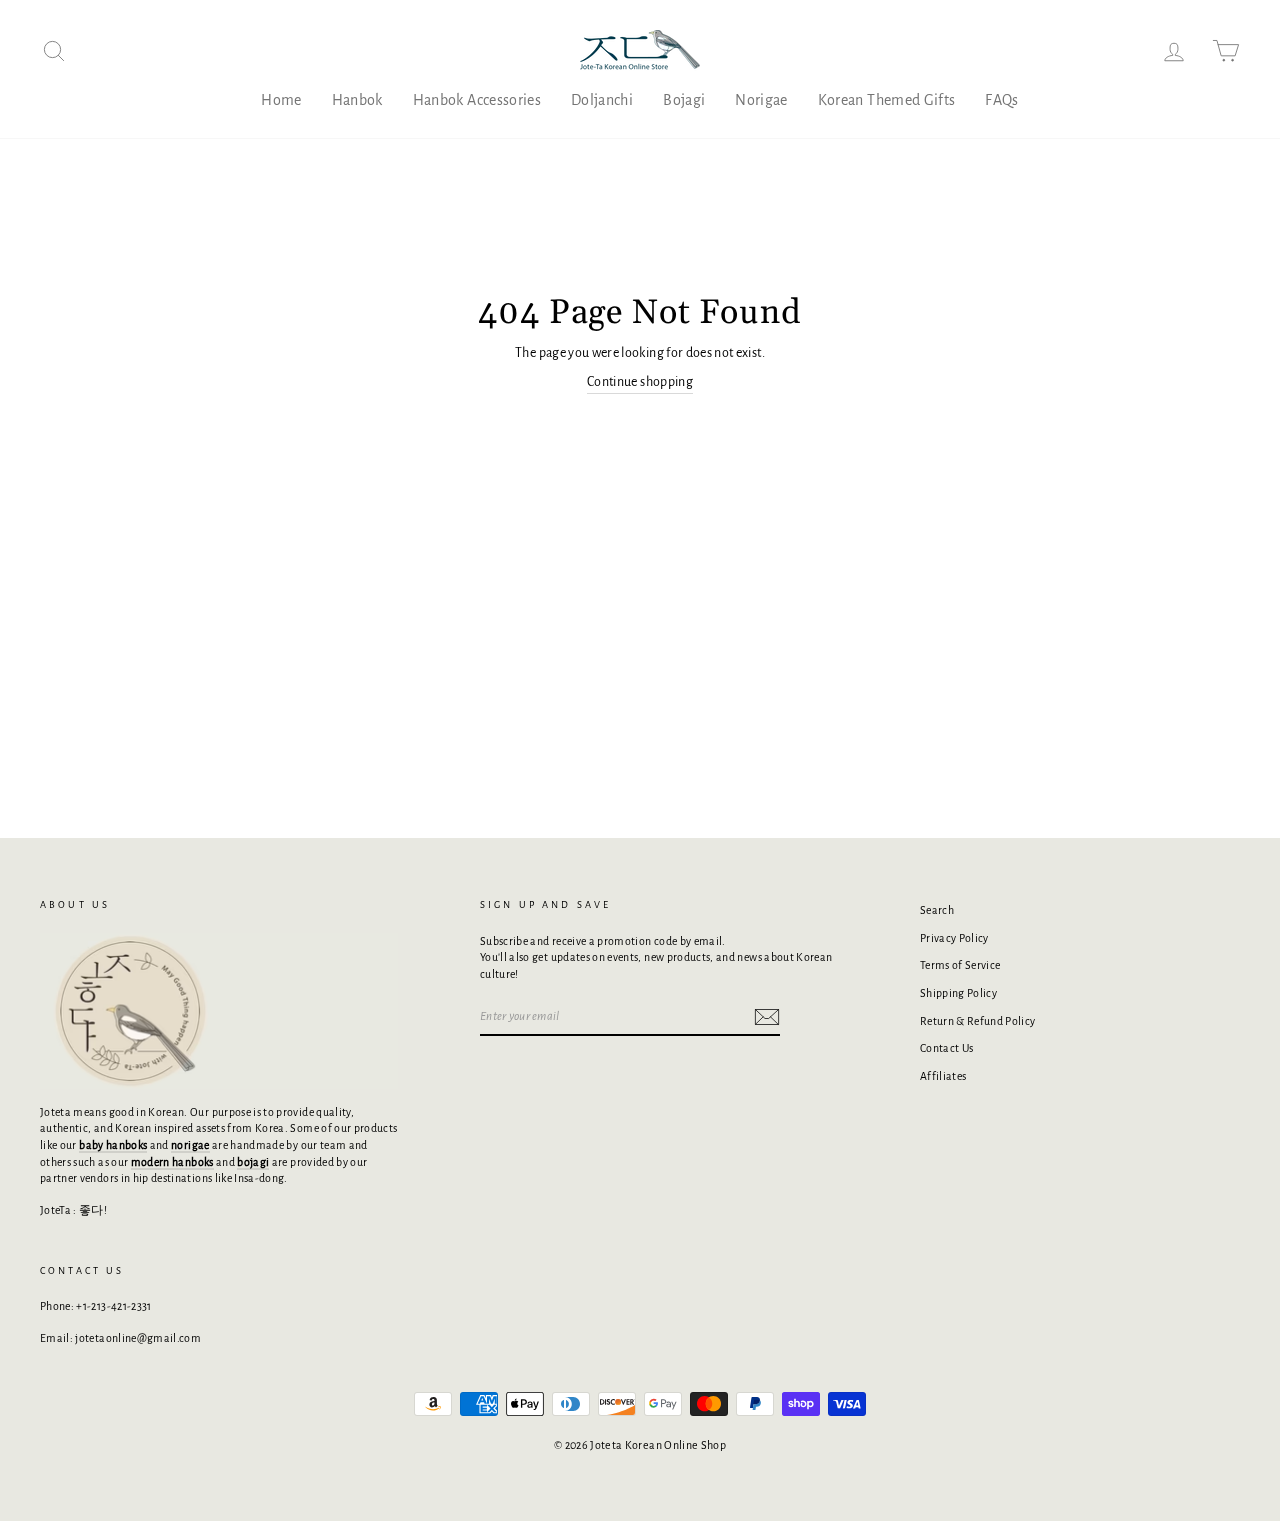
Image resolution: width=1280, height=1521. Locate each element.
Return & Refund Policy (978, 1021)
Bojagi (684, 100)
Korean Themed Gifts (887, 100)
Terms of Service (960, 965)
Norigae (761, 100)
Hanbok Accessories (477, 100)
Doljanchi (602, 100)
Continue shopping (640, 382)
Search (937, 910)
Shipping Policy (958, 993)
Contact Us (947, 1048)
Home (281, 100)
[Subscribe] (767, 1017)
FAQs (1001, 100)
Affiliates (943, 1076)
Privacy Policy (954, 938)
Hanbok (357, 100)
